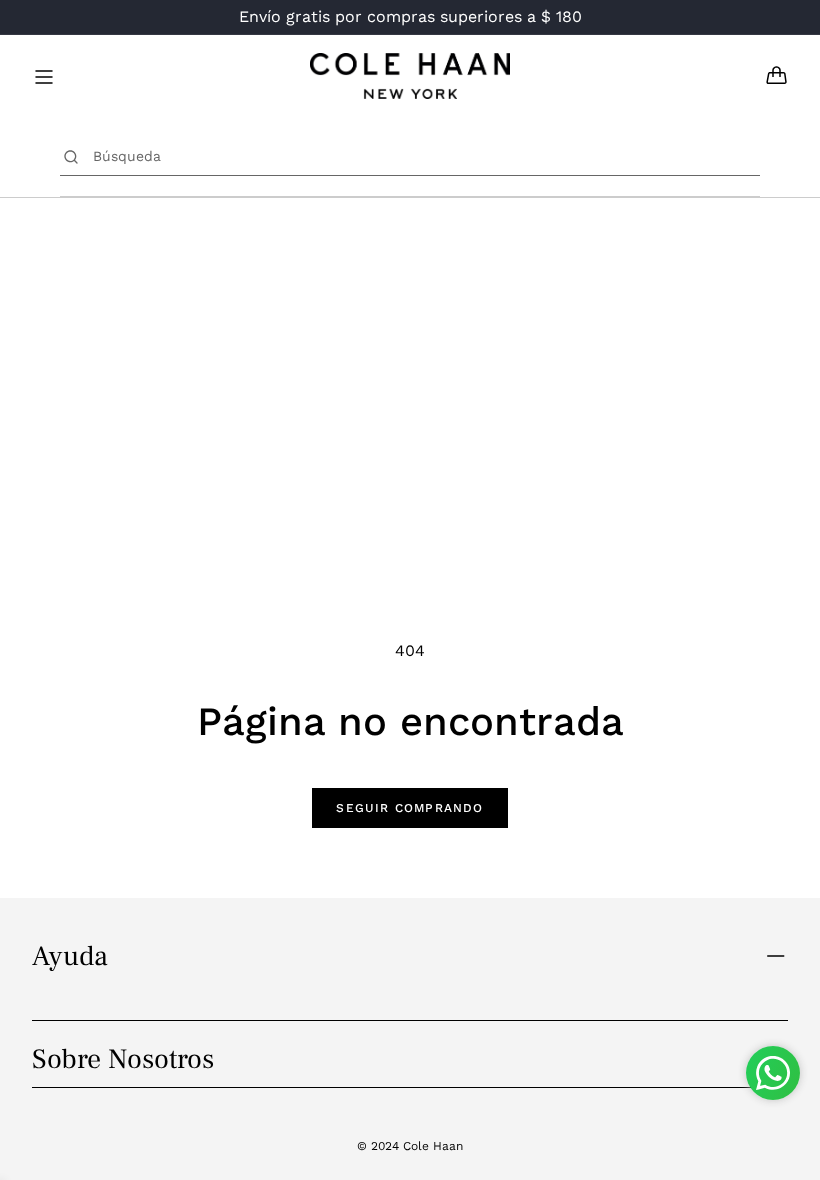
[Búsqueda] (71, 156)
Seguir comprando (409, 808)
